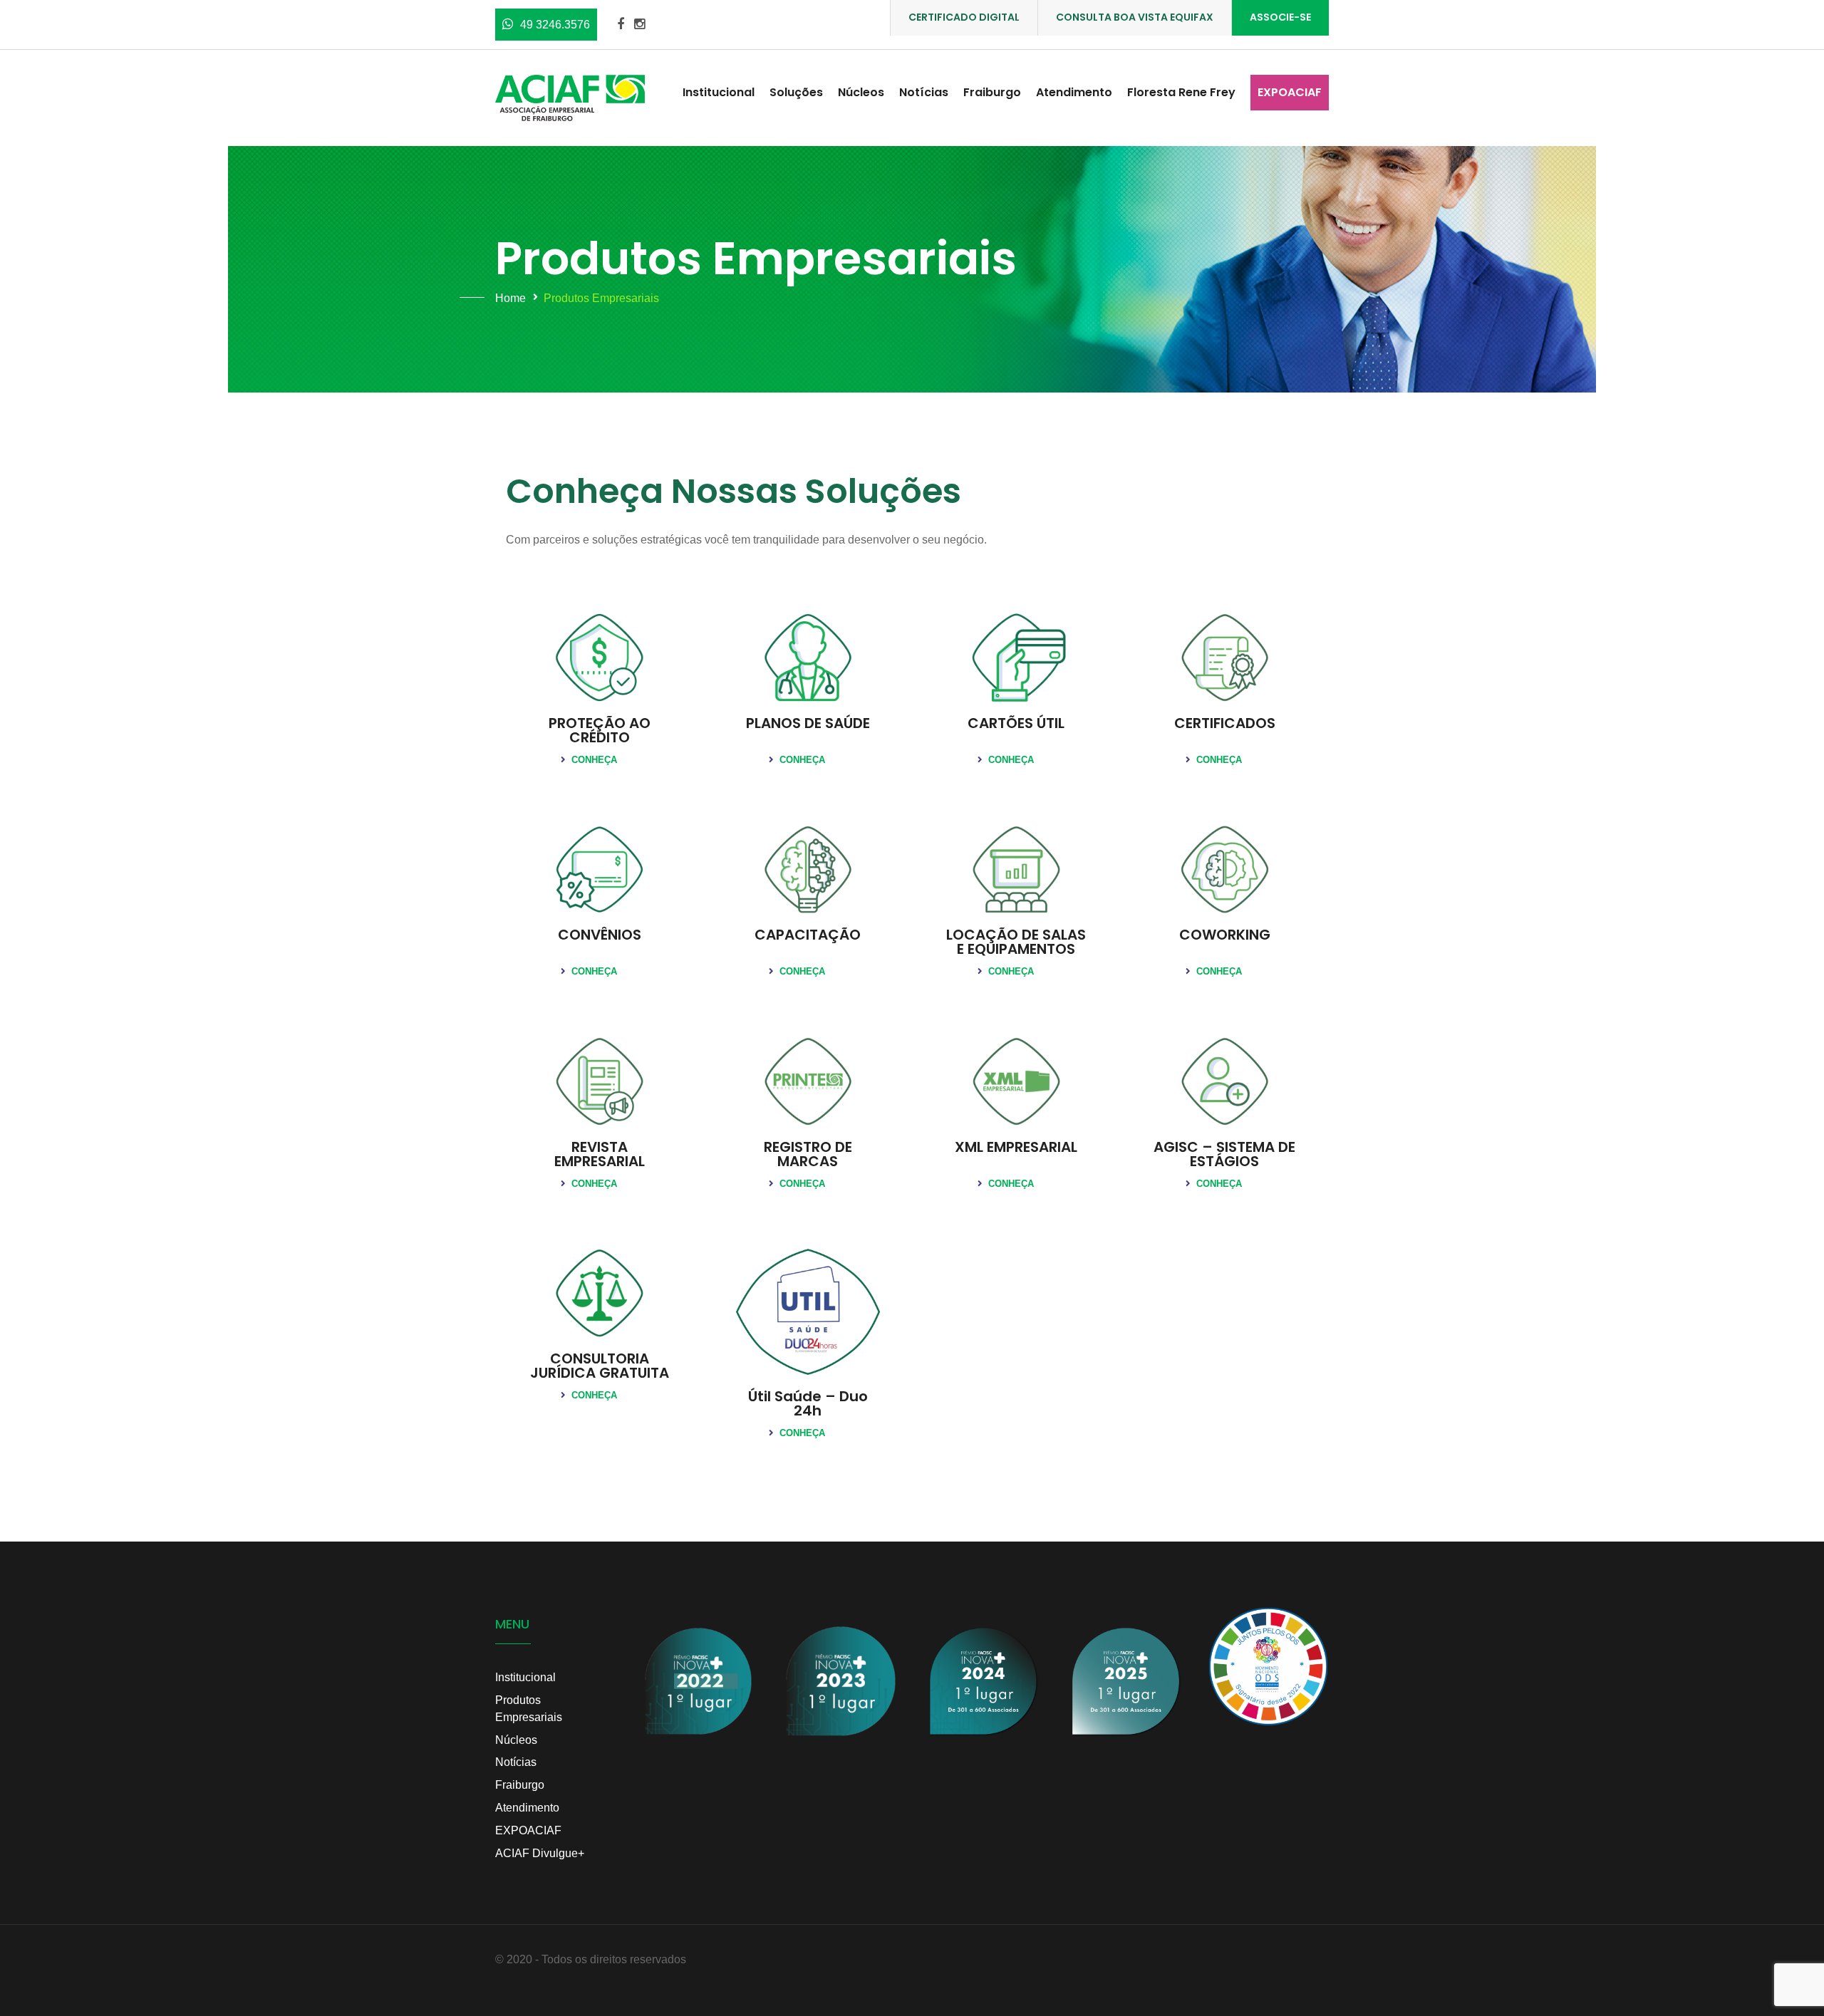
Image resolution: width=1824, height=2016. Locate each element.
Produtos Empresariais (529, 1709)
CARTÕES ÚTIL (1016, 723)
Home (511, 298)
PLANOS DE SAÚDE (808, 723)
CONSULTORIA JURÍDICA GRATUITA (600, 1366)
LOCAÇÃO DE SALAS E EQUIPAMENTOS (1016, 942)
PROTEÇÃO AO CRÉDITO (600, 730)
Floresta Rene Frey (1181, 92)
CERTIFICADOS (1225, 723)
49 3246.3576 (555, 25)
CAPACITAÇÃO (808, 935)
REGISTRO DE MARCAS (808, 1154)
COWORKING (1225, 935)
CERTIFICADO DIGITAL (964, 17)
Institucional (719, 92)
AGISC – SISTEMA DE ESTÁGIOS (1224, 1154)
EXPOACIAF (1290, 92)
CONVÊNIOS (600, 935)
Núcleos (861, 92)
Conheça (593, 760)
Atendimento (1074, 92)
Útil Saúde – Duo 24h (808, 1403)
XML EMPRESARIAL (1016, 1147)
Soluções (796, 92)
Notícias (924, 92)
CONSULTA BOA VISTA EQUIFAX (1135, 17)
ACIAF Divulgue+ (540, 1853)
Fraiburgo (992, 92)
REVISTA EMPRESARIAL (600, 1154)
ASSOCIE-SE (1280, 17)
